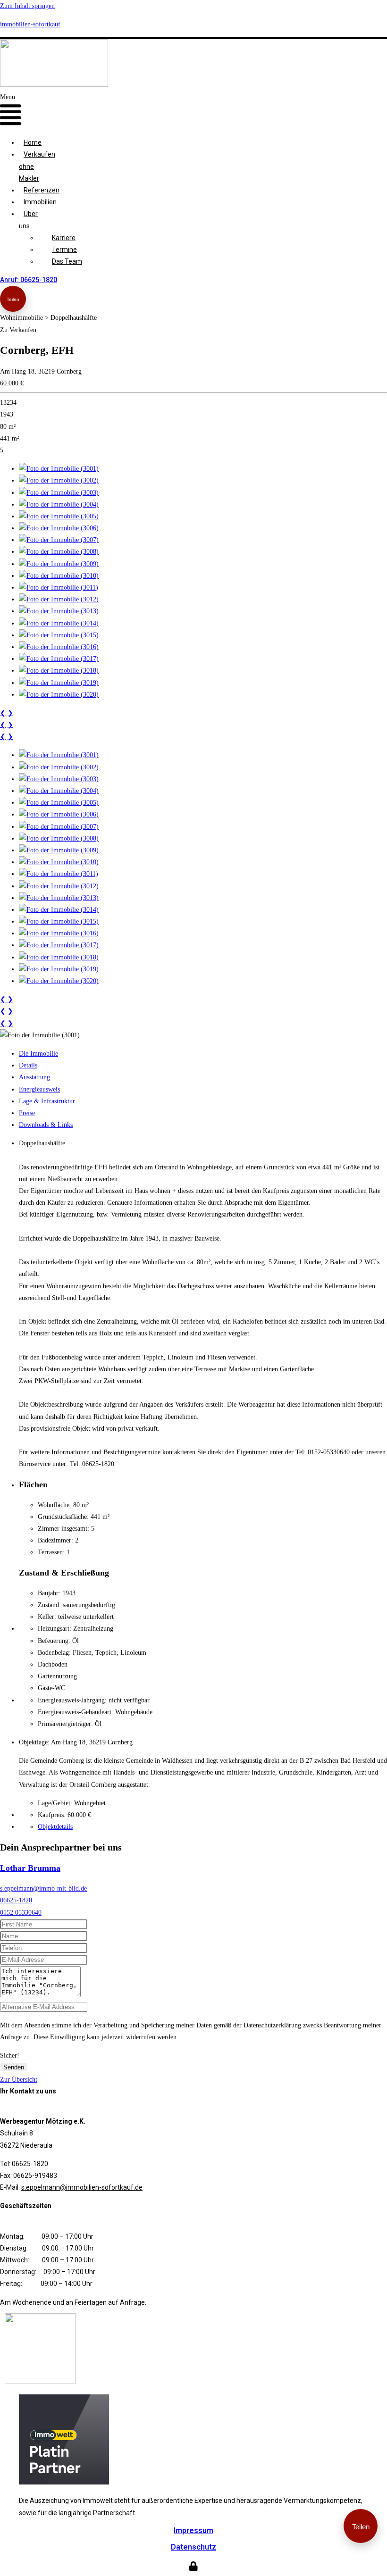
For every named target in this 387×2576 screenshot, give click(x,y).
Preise (27, 1113)
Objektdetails (55, 1827)
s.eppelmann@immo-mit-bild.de (43, 1888)
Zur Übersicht (19, 2080)
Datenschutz (193, 2547)
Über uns (28, 220)
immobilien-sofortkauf (30, 24)
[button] (10, 111)
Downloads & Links (46, 1125)
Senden (14, 2067)
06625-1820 (16, 1900)
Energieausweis (39, 1089)
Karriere (64, 238)
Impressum (193, 2530)
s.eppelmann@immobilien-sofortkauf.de (82, 2187)
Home (33, 142)
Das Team (67, 261)
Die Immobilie (38, 1054)
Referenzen (42, 190)
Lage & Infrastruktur (47, 1101)
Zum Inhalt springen (27, 6)
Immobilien (40, 202)
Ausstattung (34, 1077)
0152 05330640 (21, 1913)
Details (28, 1065)
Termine (64, 250)
